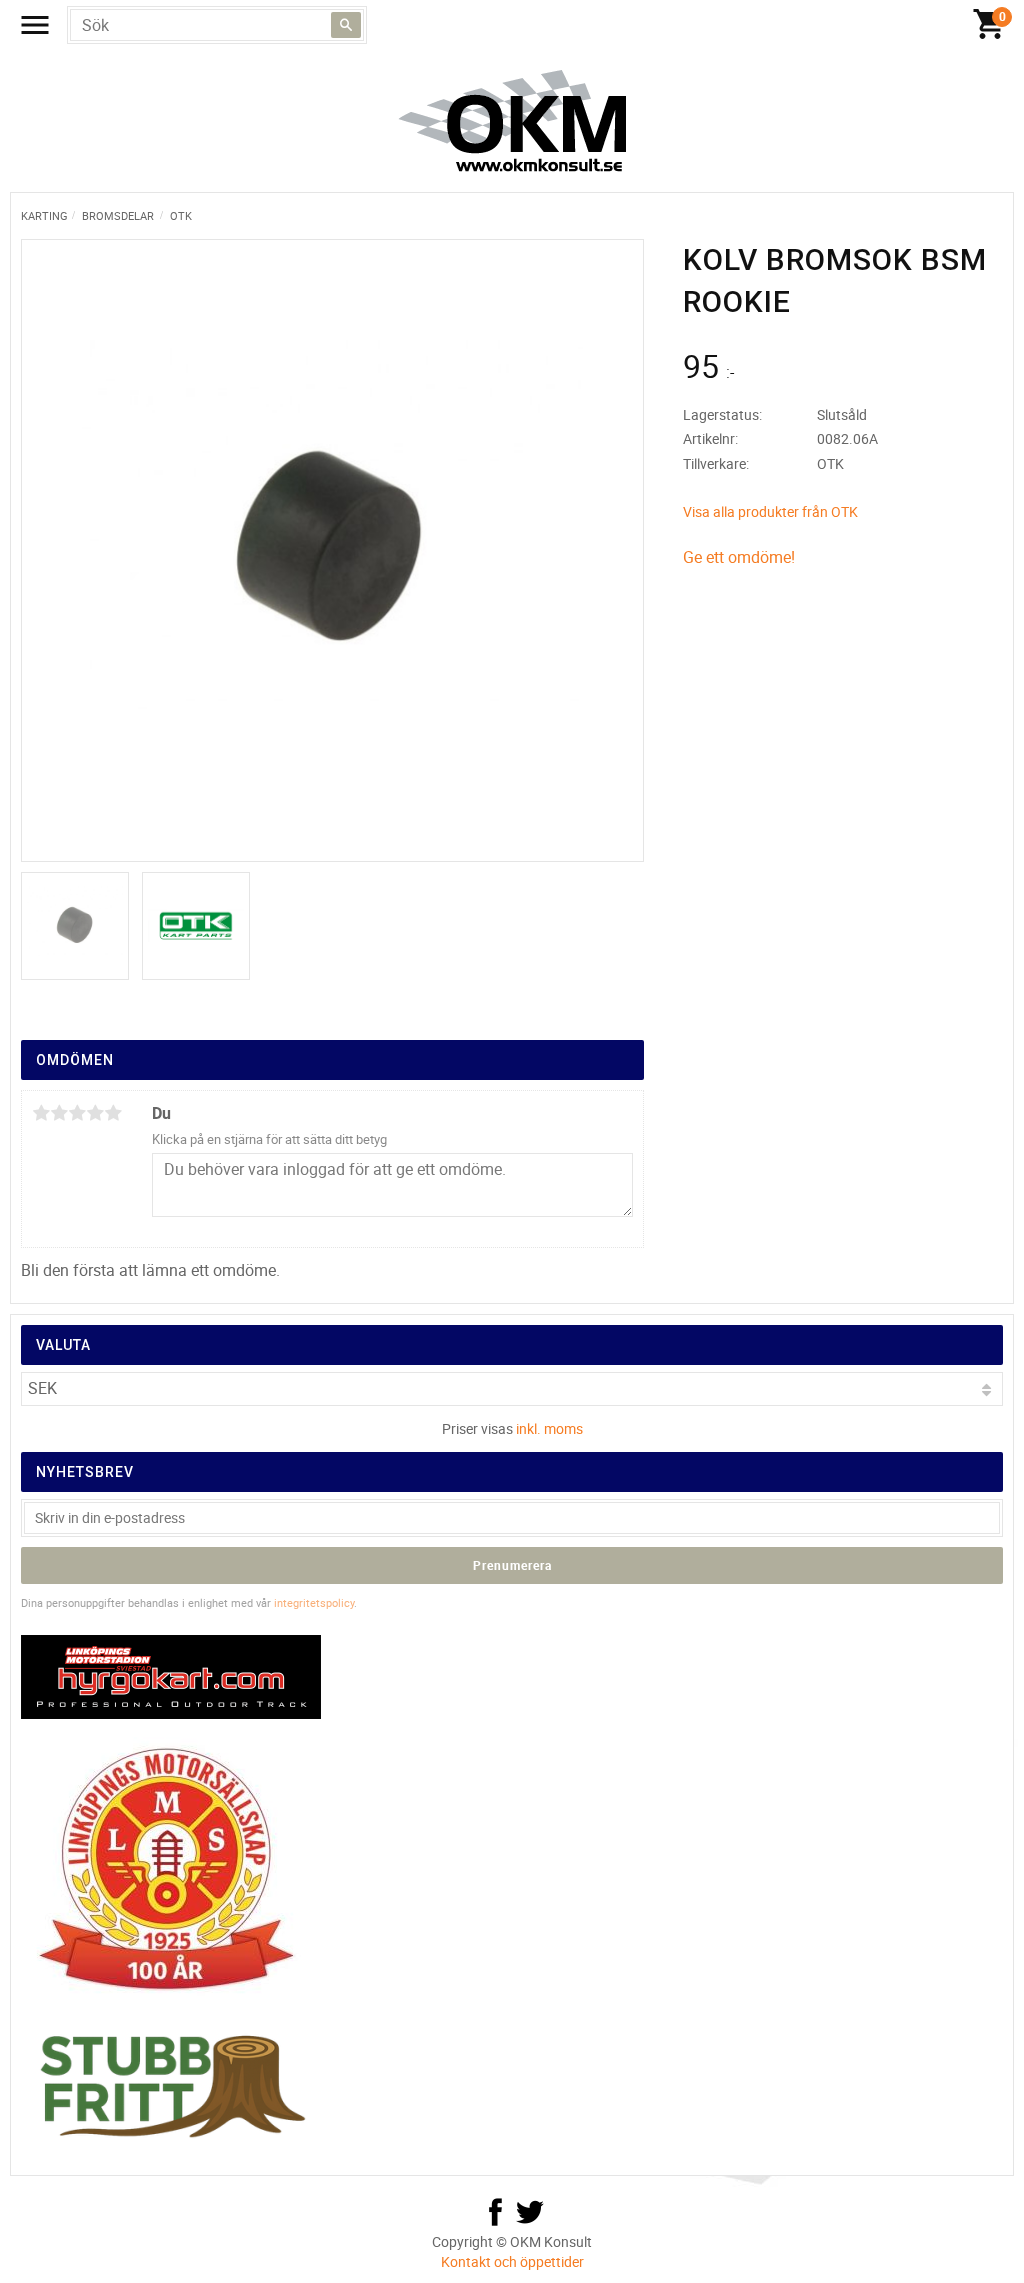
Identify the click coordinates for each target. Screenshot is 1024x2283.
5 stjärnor (113, 1113)
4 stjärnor (95, 1113)
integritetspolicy (314, 1602)
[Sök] (346, 25)
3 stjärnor (77, 1113)
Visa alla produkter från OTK (770, 511)
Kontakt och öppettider (512, 2261)
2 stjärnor (59, 1113)
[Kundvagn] (989, 25)
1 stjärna (41, 1113)
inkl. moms (549, 1428)
